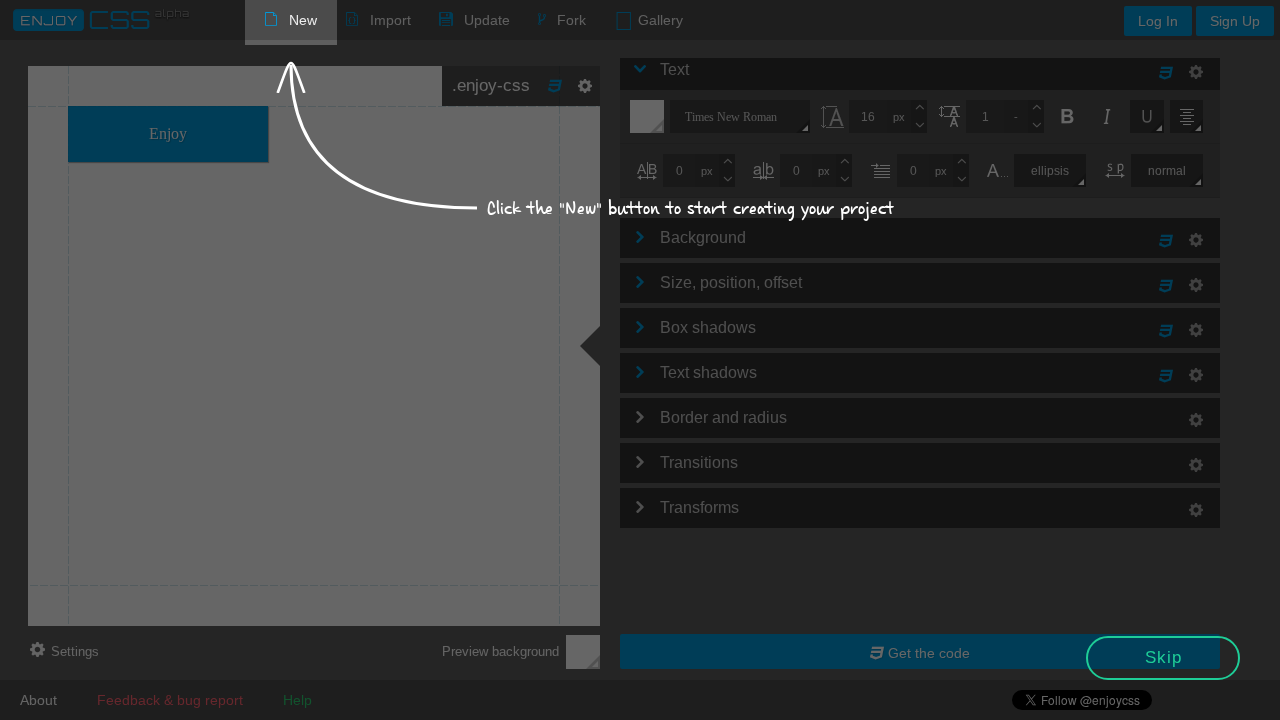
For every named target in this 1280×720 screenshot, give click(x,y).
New (303, 20)
